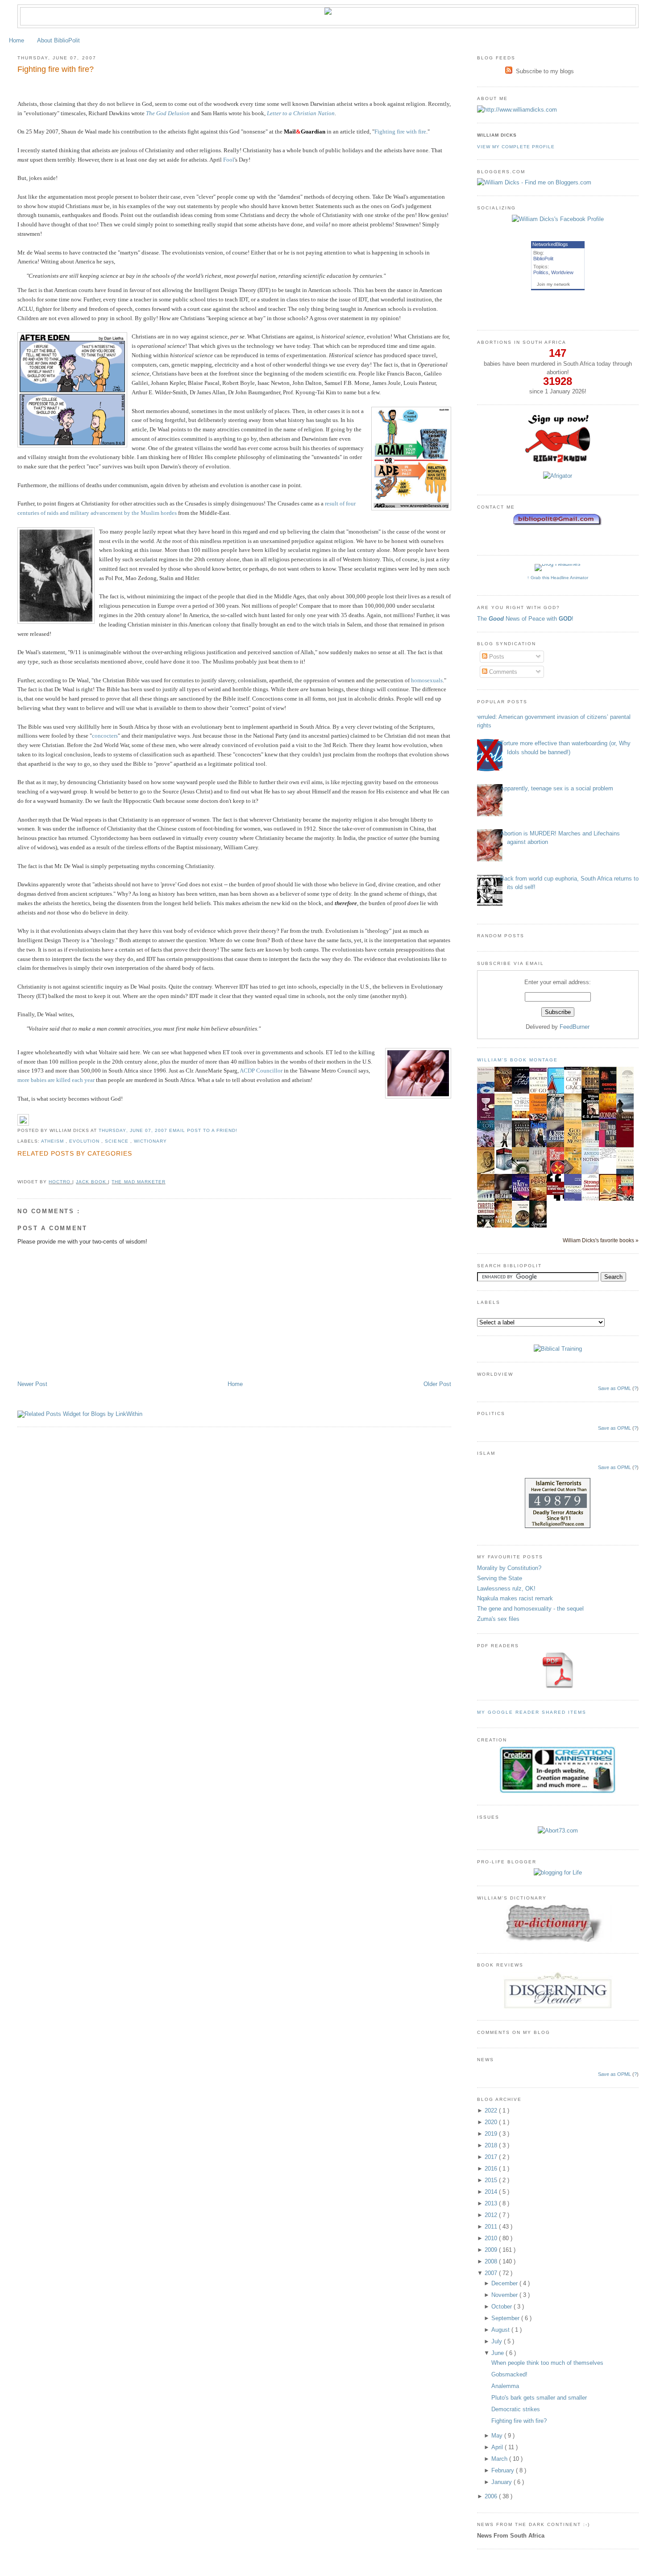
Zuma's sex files (498, 1619)
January (502, 2482)
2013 (492, 2203)
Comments (502, 672)
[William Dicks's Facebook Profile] (558, 219)
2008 (492, 2261)
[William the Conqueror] (593, 1120)
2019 (492, 2134)
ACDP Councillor (261, 1071)
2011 (492, 2227)
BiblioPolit (543, 259)
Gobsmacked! (509, 2374)
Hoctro (60, 1182)
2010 (492, 2238)
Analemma (505, 2386)
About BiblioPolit (58, 40)
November (505, 2295)
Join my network (553, 284)
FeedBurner (575, 1027)
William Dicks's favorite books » (601, 1240)
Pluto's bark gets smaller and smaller (539, 2398)
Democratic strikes (516, 2409)
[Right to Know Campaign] (558, 461)
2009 (492, 2250)
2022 (492, 2110)
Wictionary (150, 1141)
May (498, 2436)
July (498, 2341)
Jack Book (92, 1182)
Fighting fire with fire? (56, 69)
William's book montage (518, 1060)
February (504, 2470)
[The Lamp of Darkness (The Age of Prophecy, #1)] (506, 1090)
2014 (492, 2192)
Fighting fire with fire (400, 132)
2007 (492, 2273)
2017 (492, 2157)
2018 (492, 2145)
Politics (541, 272)
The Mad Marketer (138, 1182)
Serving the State (500, 1578)
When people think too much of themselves (547, 2363)
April (498, 2447)
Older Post (437, 1384)
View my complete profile (516, 147)
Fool (229, 160)
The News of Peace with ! (525, 619)
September (506, 2318)
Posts (496, 657)
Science (117, 1141)
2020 (492, 2122)
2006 (492, 2496)
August (501, 2330)
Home (17, 40)
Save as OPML (614, 1388)
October (502, 2307)
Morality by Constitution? (509, 1568)
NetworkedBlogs (550, 244)
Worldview (562, 272)
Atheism (53, 1141)
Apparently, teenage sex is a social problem (557, 788)
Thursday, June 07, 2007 (134, 1130)
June (498, 2353)
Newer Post (32, 1384)
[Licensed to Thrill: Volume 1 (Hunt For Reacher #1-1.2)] (506, 1170)
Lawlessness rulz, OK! (506, 1589)
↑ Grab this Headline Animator (558, 578)
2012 (492, 2215)
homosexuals (427, 680)
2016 (492, 2169)
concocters (105, 736)
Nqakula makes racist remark (515, 1598)
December (505, 2283)
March (500, 2459)
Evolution (85, 1141)
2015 (492, 2180)
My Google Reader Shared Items (532, 1712)
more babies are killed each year (56, 1080)
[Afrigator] (558, 476)
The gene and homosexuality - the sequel (530, 1609)
